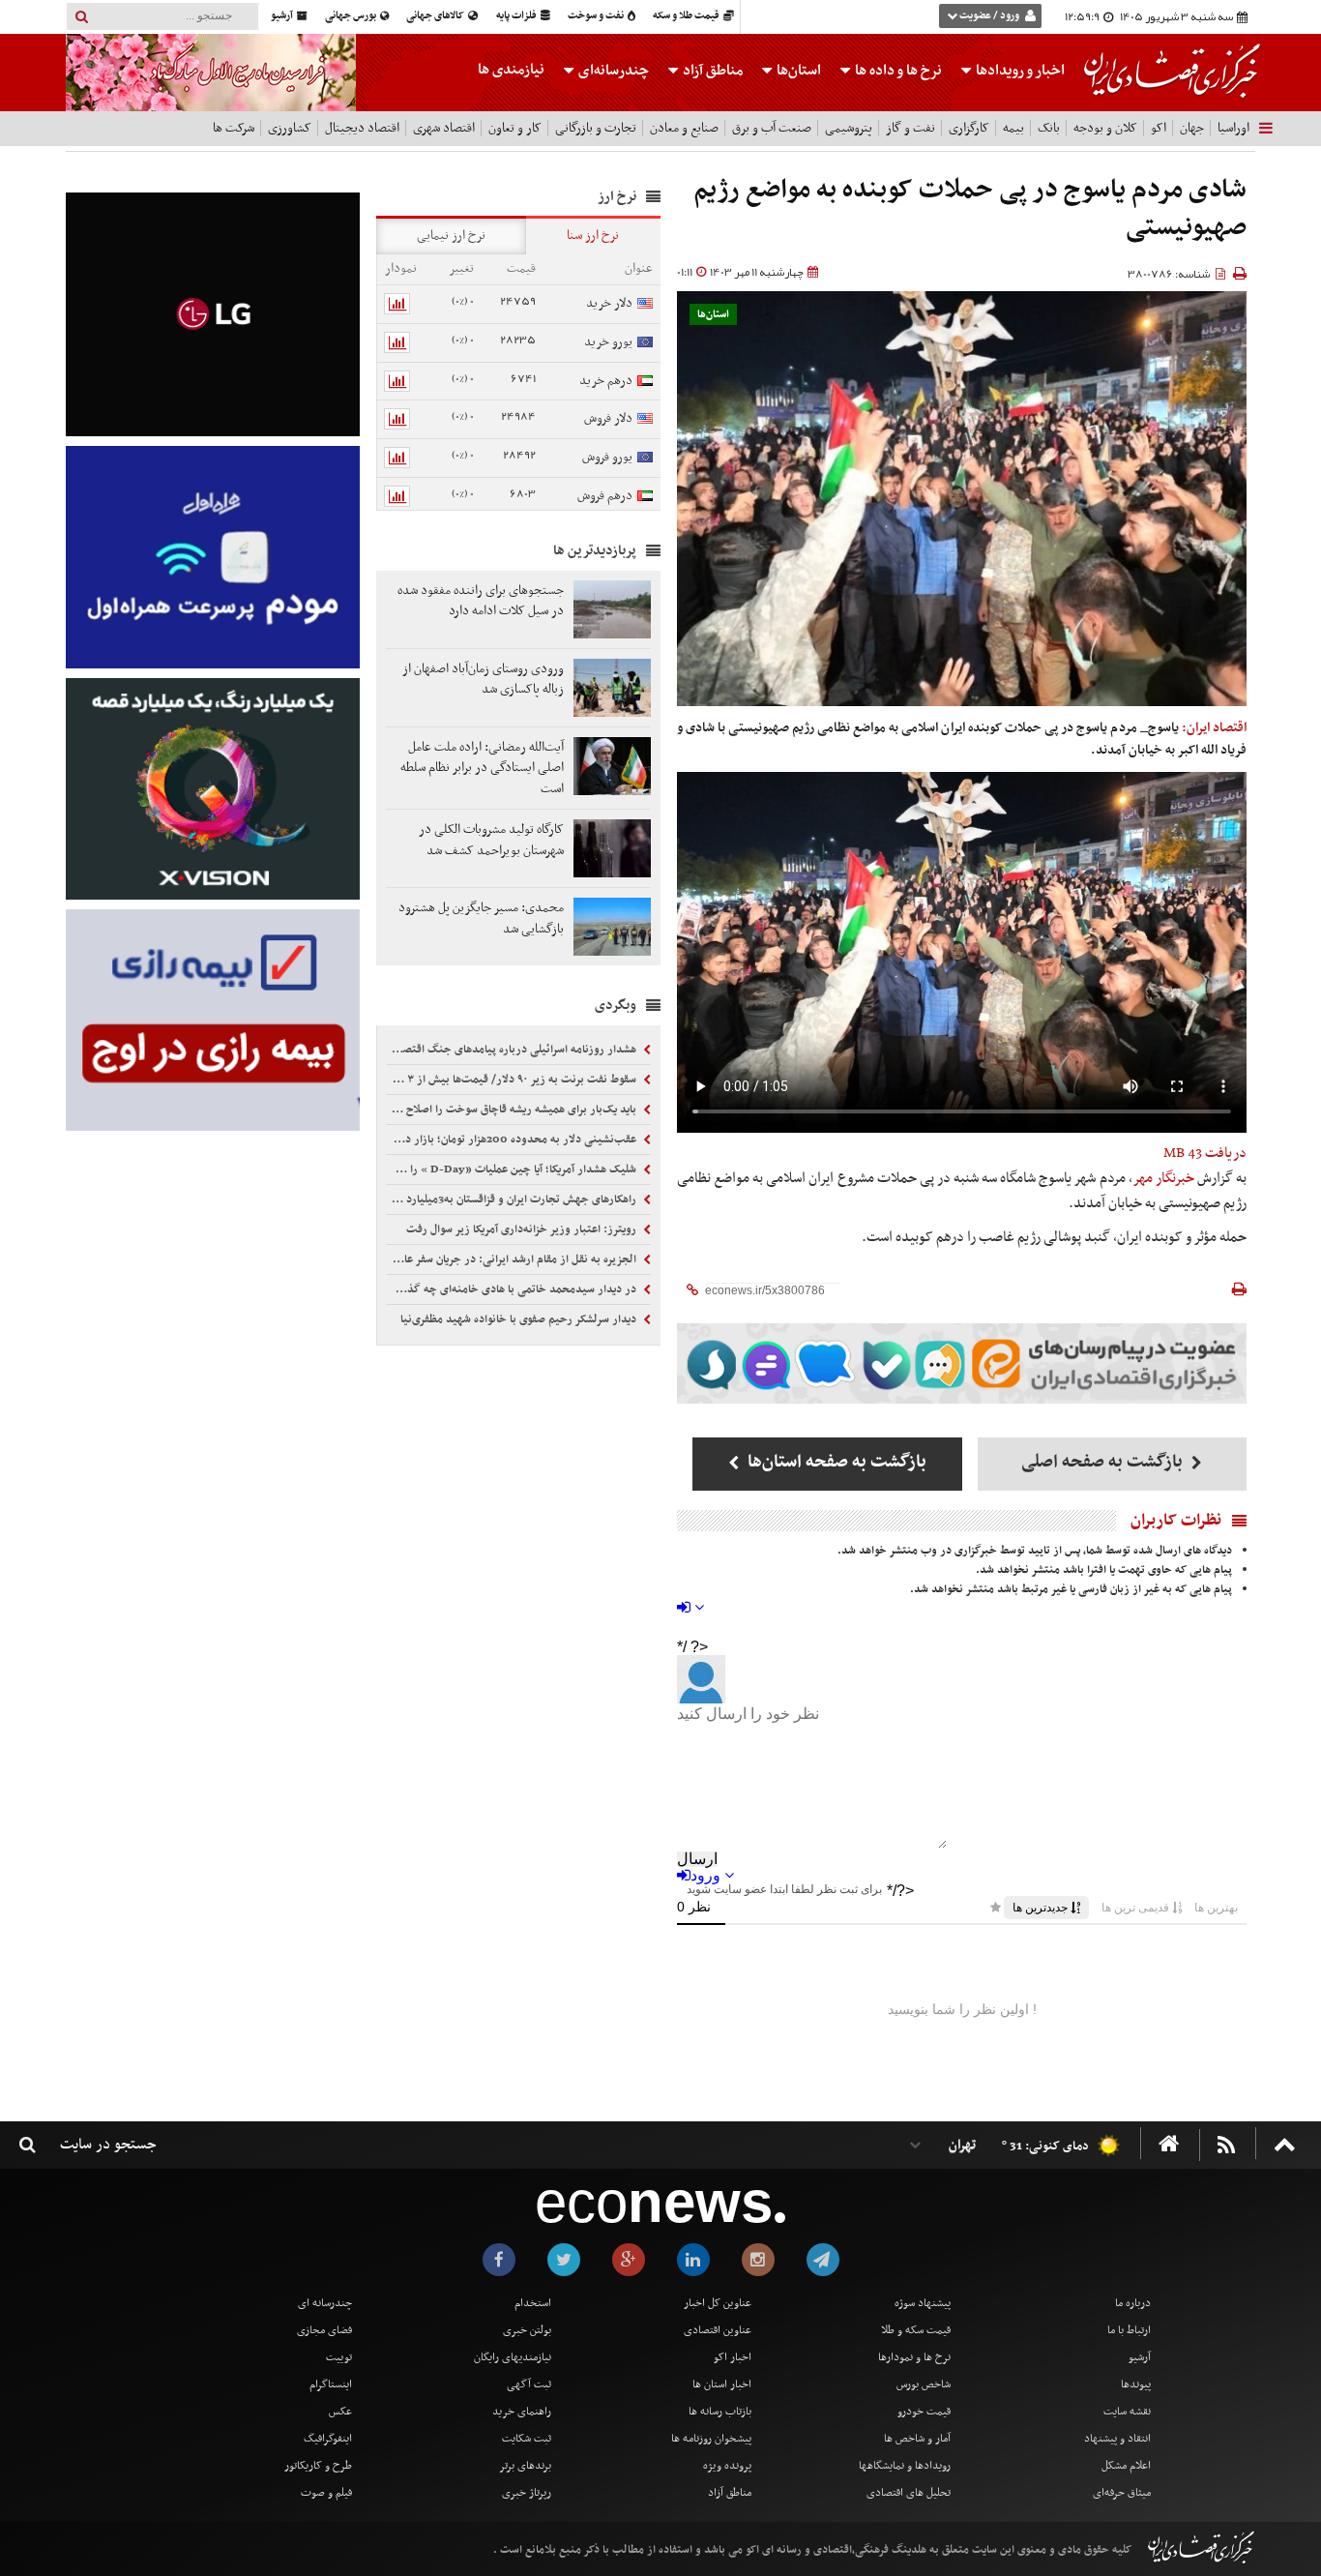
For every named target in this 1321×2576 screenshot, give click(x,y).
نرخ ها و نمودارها (914, 2357)
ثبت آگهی (529, 2384)
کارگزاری (969, 128)
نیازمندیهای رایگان (513, 2357)
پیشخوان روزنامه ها (711, 2439)
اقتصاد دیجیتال (362, 128)
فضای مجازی (324, 2330)
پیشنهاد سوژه (923, 2303)
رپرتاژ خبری (527, 2493)
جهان (1192, 128)
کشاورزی (290, 128)
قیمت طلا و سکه (687, 16)
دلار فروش (608, 418)
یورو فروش (607, 457)
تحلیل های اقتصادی (909, 2493)
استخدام (533, 2303)
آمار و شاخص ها (917, 2439)
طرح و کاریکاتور (318, 2466)
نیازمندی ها (511, 70)
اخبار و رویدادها (1019, 71)
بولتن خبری (527, 2330)
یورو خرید (608, 342)
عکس (340, 2412)
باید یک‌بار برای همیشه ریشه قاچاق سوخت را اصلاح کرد (514, 1110)
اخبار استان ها (722, 2384)
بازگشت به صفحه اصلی (1104, 1462)
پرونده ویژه (727, 2466)
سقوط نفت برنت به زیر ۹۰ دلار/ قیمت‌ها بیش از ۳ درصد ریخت (514, 1080)
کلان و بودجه (1105, 128)
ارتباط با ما (1129, 2330)
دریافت (1205, 1153)
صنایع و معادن (684, 128)
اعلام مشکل (1126, 2466)
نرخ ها (898, 71)
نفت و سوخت (597, 16)
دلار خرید (609, 303)
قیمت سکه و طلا (916, 2330)
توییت (339, 2357)
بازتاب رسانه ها (720, 2412)
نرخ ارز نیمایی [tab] (451, 236)
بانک (1049, 128)
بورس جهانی (352, 16)
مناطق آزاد (711, 71)
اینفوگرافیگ (328, 2439)
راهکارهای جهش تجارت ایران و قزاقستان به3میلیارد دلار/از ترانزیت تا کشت (514, 1199)
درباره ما (1133, 2303)
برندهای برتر (525, 2466)
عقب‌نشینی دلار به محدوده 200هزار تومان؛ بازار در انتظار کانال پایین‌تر (514, 1140)
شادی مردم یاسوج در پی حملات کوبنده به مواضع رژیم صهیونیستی (970, 209)
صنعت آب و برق (772, 128)
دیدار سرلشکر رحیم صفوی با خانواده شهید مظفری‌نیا (520, 1319)
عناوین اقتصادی (718, 2330)
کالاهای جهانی (436, 16)
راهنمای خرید (522, 2412)
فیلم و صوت (326, 2493)
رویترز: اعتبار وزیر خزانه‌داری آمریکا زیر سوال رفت (523, 1229)
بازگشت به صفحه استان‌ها (835, 1462)
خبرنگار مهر (1163, 1178)
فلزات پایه (517, 16)
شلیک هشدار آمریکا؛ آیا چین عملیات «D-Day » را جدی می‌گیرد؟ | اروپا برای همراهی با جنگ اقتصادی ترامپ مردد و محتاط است (514, 1170)
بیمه (1013, 128)
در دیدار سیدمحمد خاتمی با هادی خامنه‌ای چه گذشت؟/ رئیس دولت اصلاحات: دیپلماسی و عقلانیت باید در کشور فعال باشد (514, 1289)
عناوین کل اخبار (718, 2303)
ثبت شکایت (527, 2439)
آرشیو (283, 16)
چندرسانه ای (325, 2303)
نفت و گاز (910, 128)
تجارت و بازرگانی (596, 128)
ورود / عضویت (989, 16)
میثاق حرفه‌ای (1122, 2493)
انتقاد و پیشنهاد (1117, 2439)
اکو (1159, 128)
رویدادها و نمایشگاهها (905, 2466)
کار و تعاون (515, 128)
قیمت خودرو (924, 2412)
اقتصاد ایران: (1214, 728)
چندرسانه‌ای (612, 71)
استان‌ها (797, 71)
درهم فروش (605, 496)
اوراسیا (1233, 128)
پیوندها (1136, 2384)
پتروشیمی (849, 128)
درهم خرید (606, 381)
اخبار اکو (733, 2357)
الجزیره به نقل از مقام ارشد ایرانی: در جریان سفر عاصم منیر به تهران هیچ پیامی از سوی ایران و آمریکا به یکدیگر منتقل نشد (514, 1259)
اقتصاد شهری (444, 128)
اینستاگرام (331, 2384)
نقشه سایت (1127, 2412)
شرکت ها (234, 128)
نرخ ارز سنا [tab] (593, 236)
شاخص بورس (924, 2384)
